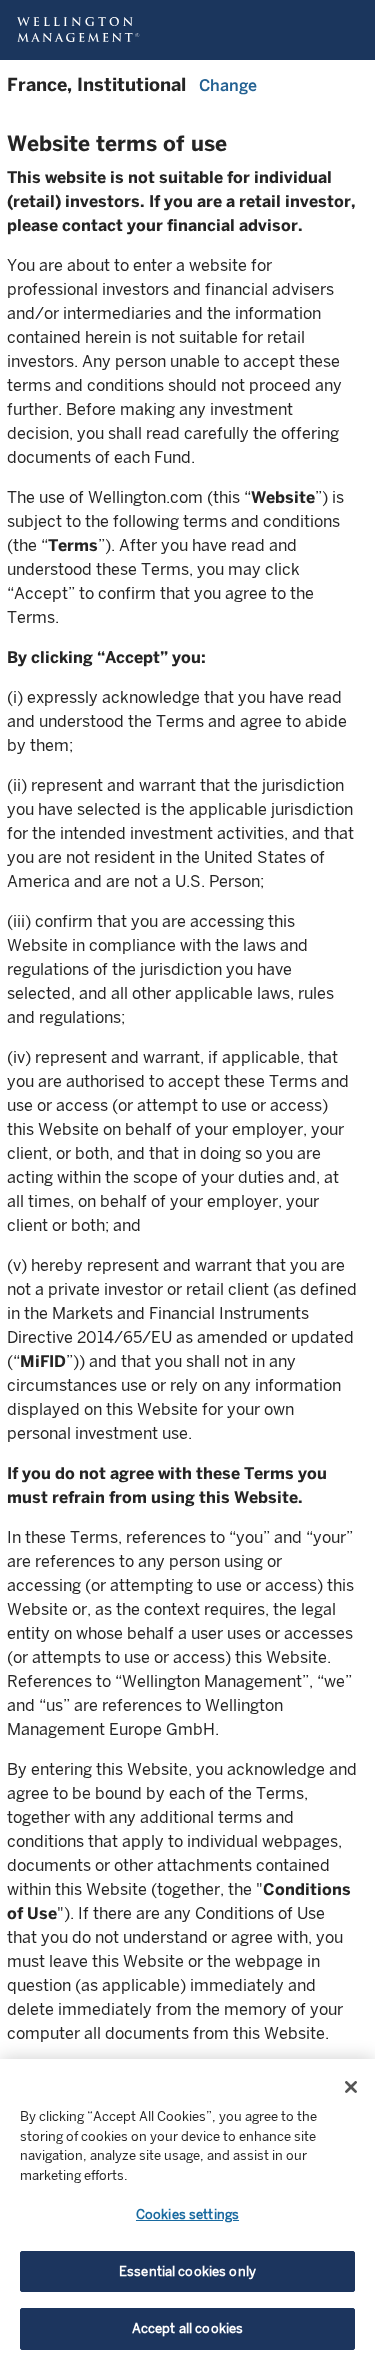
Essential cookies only (187, 2271)
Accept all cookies (187, 2328)
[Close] (351, 2087)
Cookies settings (187, 2214)
